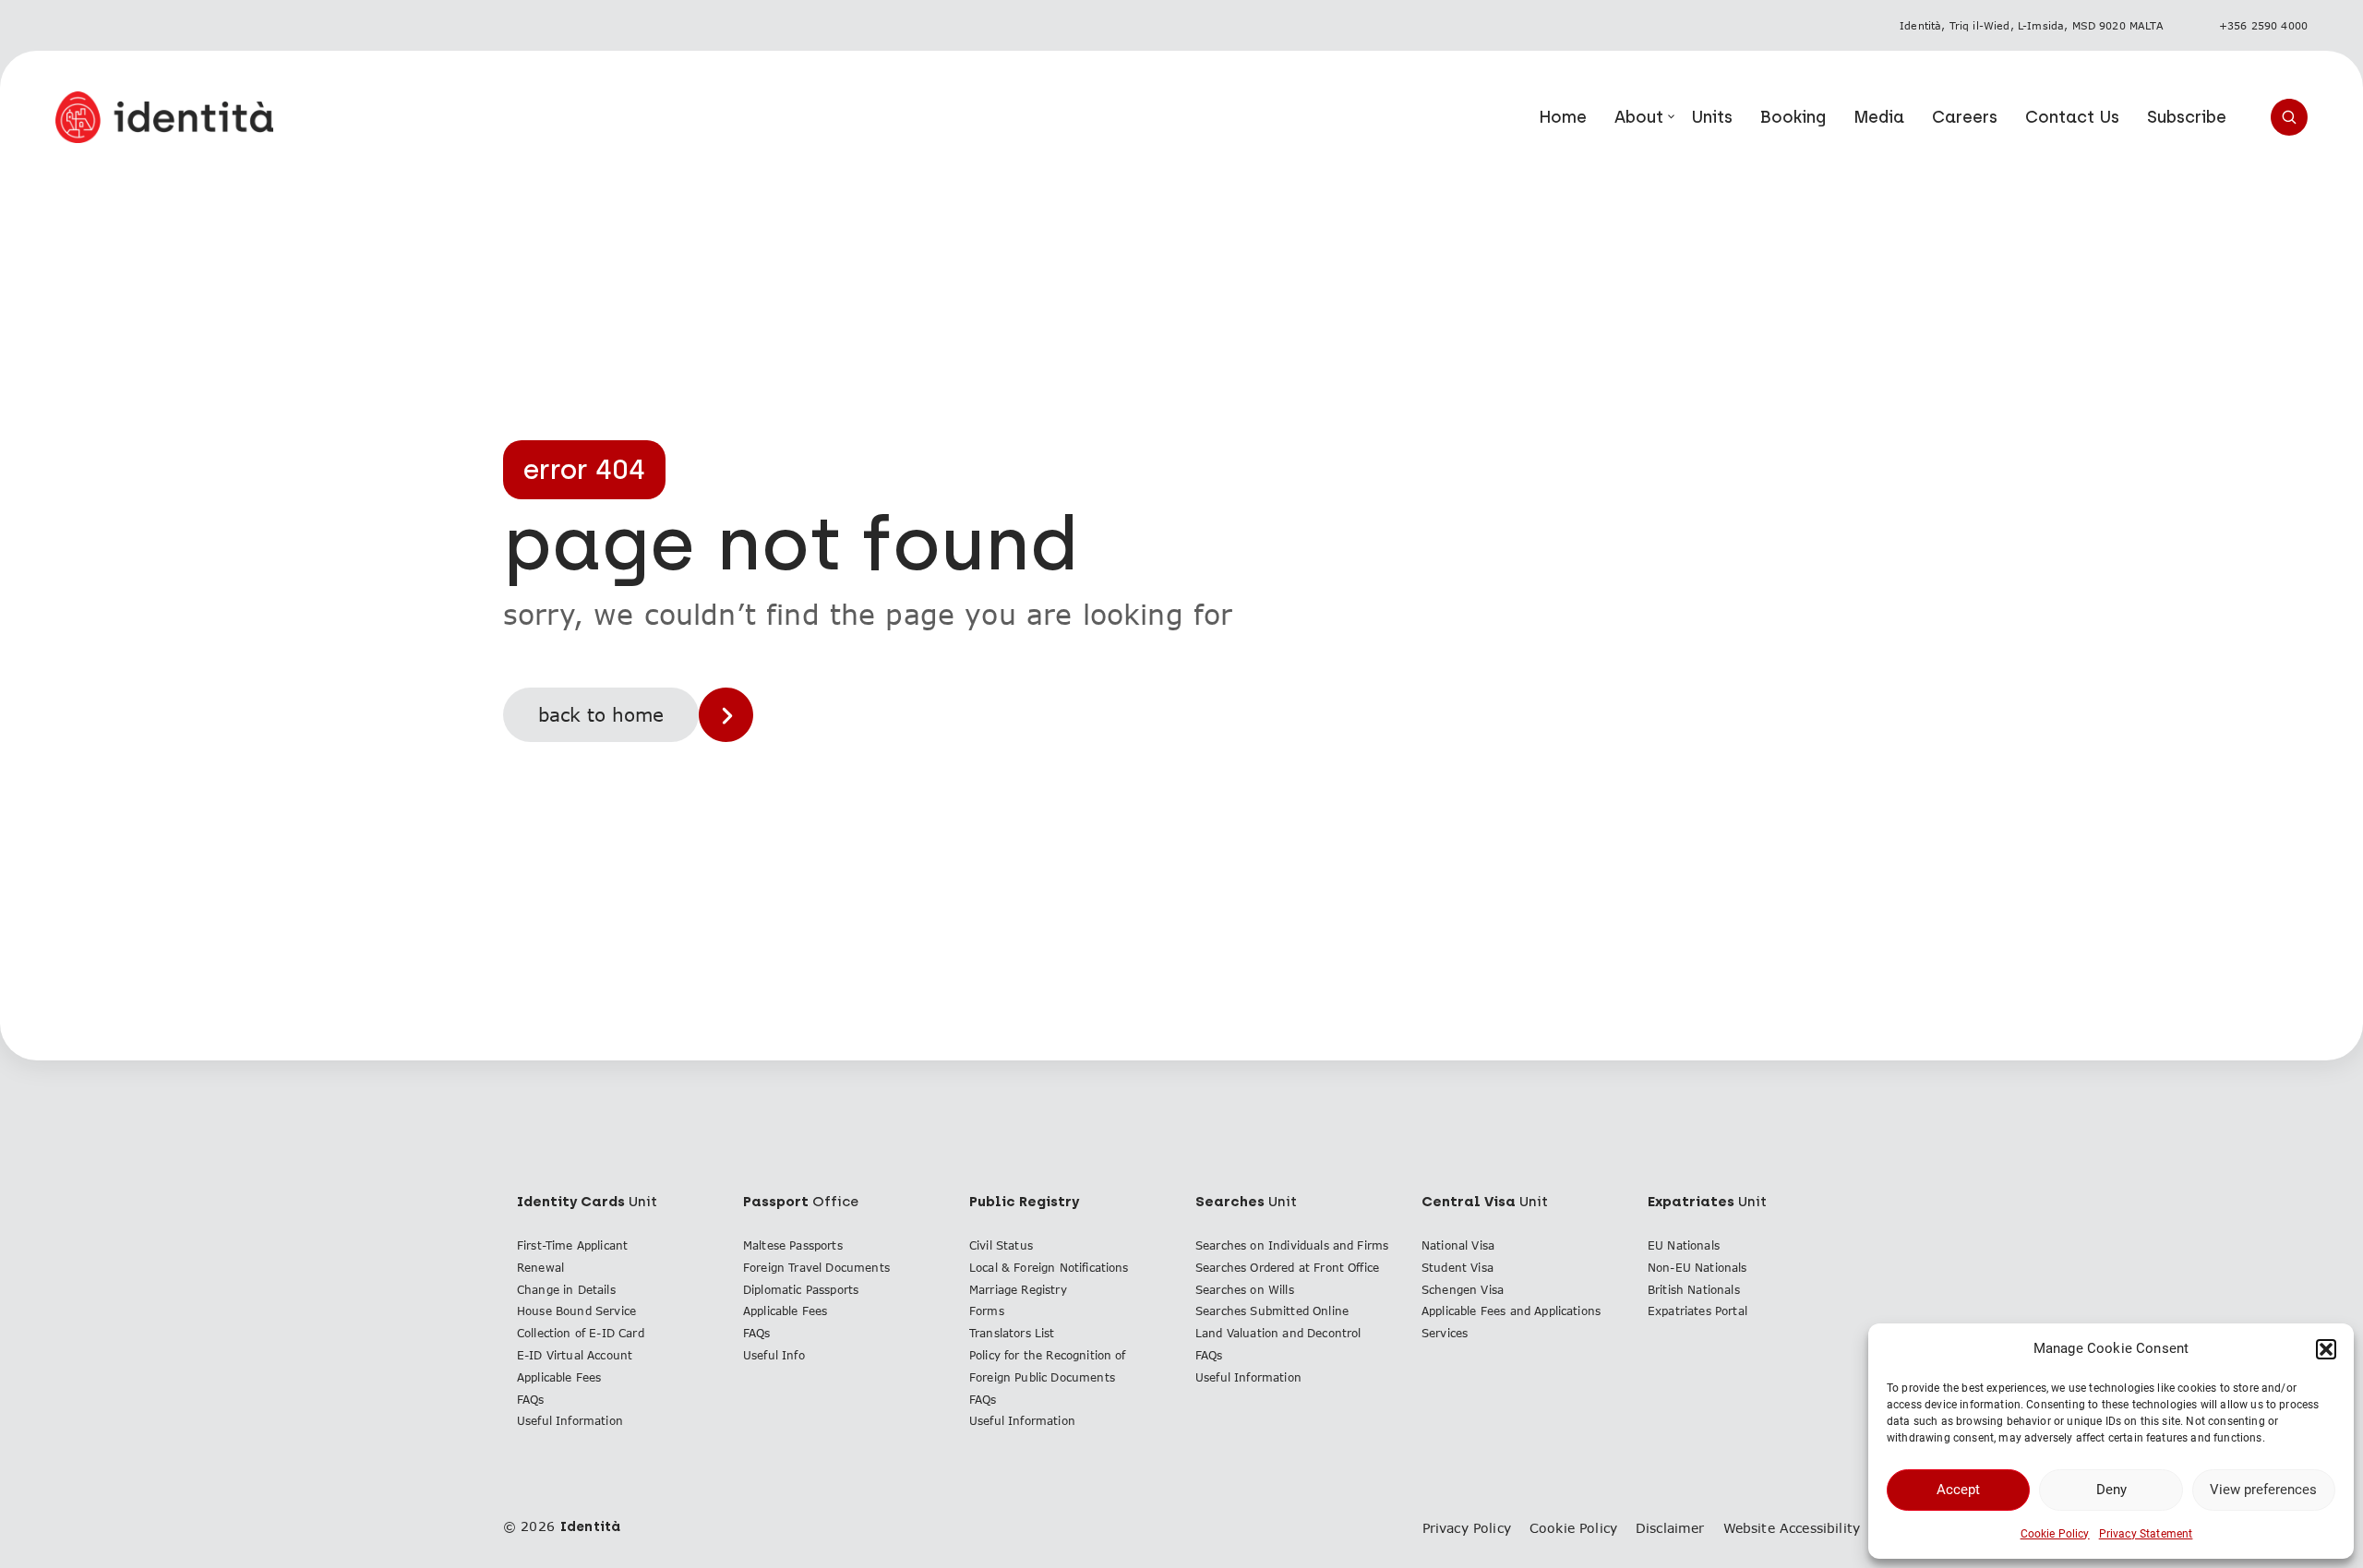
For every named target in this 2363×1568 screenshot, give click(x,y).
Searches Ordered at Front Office (1287, 1268)
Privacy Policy (1467, 1528)
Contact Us (2072, 117)
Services (1445, 1333)
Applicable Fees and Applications (1511, 1311)
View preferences (2263, 1490)
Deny (2111, 1490)
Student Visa (1457, 1268)
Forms (987, 1311)
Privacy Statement (2146, 1534)
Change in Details (566, 1290)
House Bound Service (576, 1311)
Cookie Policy (2055, 1534)
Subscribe (2187, 117)
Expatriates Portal (1697, 1311)
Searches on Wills (1245, 1290)
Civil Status (1001, 1245)
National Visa (1458, 1245)
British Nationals (1694, 1290)
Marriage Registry (1018, 1290)
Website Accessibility (1792, 1528)
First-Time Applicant (572, 1245)
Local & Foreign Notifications (1049, 1268)
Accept (1958, 1490)
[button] (2326, 1349)
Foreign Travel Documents (816, 1268)
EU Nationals (1684, 1245)
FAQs (531, 1400)
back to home (601, 714)
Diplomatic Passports (801, 1290)
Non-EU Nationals (1697, 1268)
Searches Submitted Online (1272, 1311)
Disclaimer (1670, 1528)
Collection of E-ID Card (581, 1333)
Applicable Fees (559, 1377)
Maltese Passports (793, 1245)
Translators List (1012, 1333)
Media (1879, 117)
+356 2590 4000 (2263, 25)
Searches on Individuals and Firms (1292, 1245)
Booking (1793, 117)
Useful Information (570, 1421)
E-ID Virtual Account (575, 1355)
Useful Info (774, 1355)
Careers (1965, 117)
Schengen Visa (1463, 1290)
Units (1712, 117)
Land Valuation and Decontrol (1278, 1333)
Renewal (540, 1268)
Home (1563, 117)
